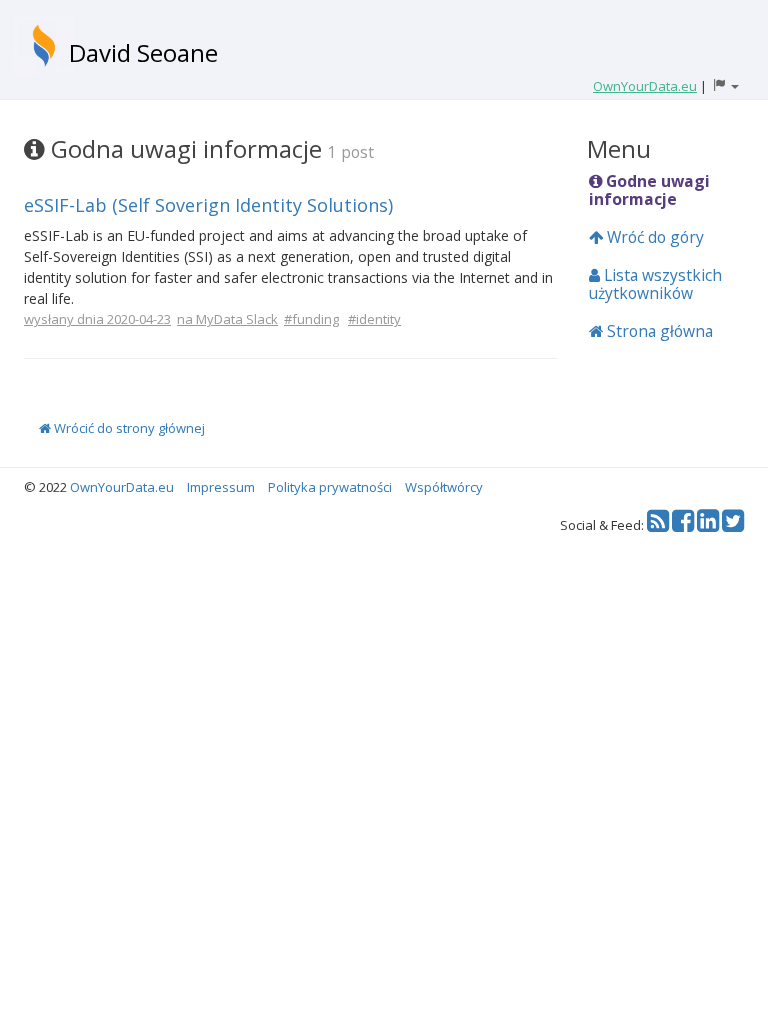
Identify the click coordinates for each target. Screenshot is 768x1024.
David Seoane (143, 52)
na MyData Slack (227, 319)
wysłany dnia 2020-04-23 (97, 319)
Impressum (221, 487)
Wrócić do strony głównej (128, 428)
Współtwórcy (444, 487)
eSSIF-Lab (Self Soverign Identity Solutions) (208, 205)
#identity (374, 319)
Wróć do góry (653, 237)
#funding (311, 319)
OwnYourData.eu (122, 487)
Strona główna (658, 331)
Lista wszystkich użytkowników (655, 284)
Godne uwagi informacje (649, 190)
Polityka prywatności (330, 487)
